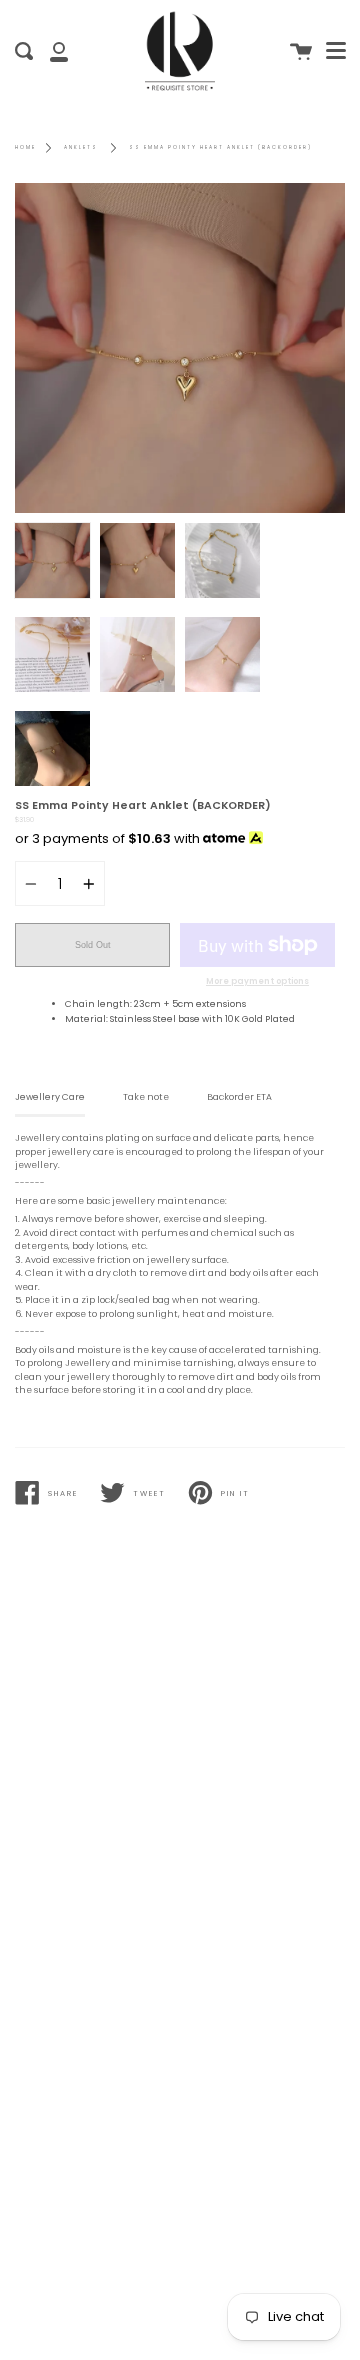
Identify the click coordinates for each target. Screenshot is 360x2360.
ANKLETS (81, 147)
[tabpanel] (180, 348)
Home (25, 147)
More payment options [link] (257, 981)
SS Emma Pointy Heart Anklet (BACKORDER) (220, 147)
